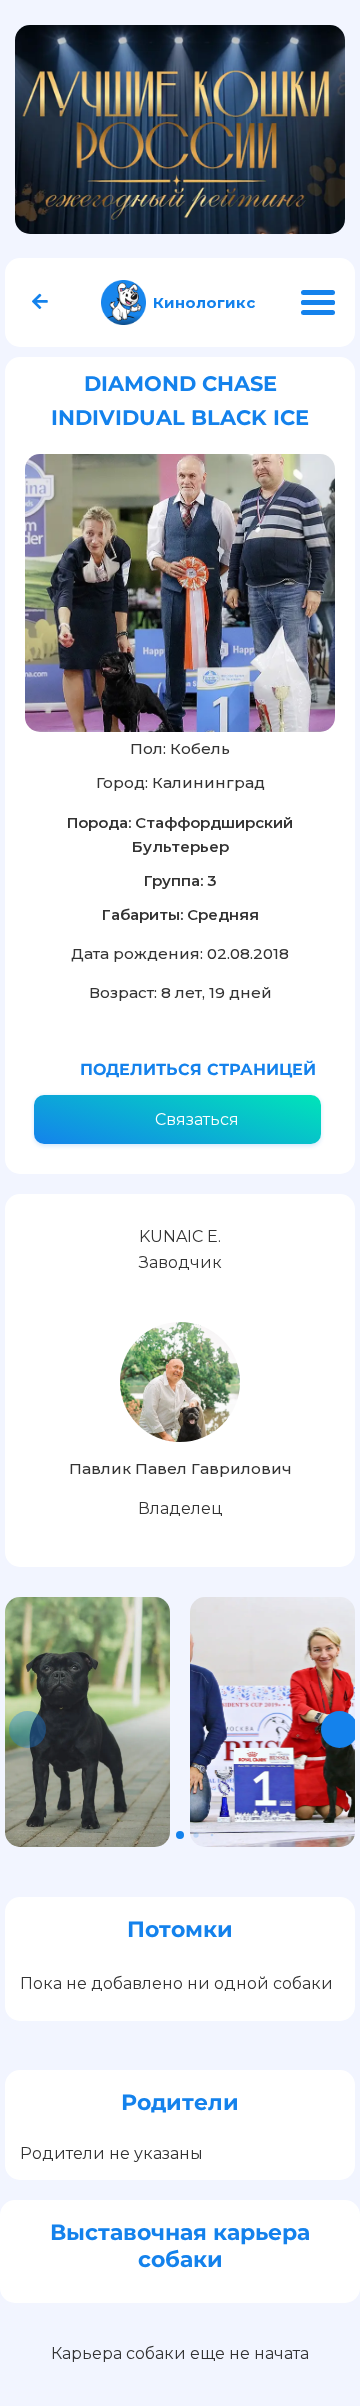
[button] (339, 1729)
